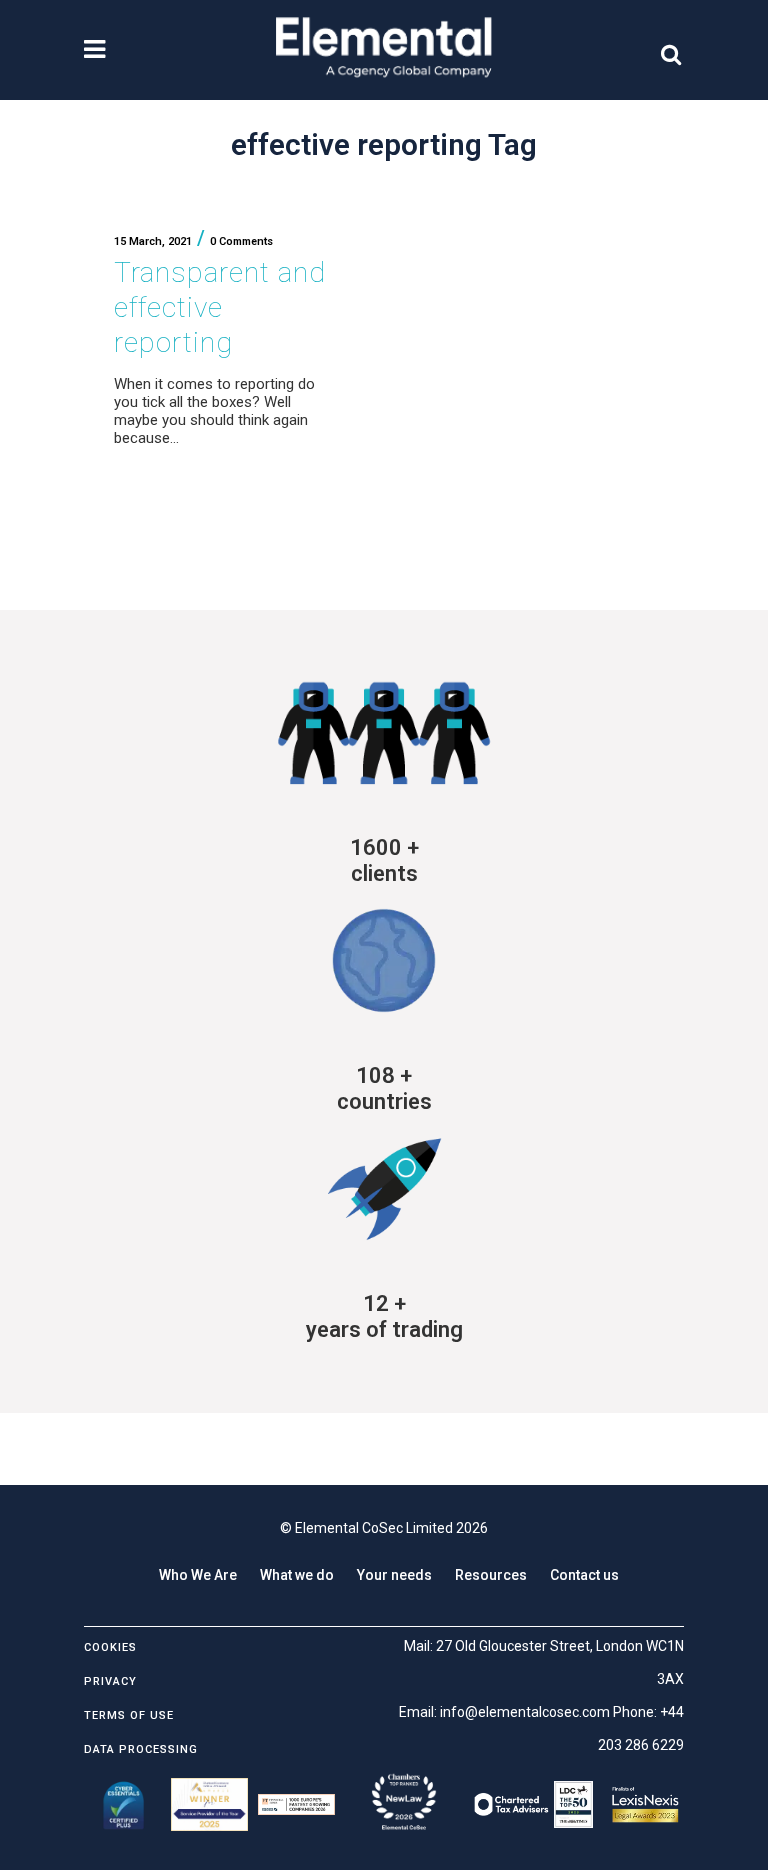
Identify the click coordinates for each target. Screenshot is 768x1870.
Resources (491, 1575)
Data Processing (141, 1749)
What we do (297, 1575)
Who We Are (198, 1575)
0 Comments (241, 241)
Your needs (394, 1575)
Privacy (110, 1681)
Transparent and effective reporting (220, 307)
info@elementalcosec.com (525, 1712)
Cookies (110, 1647)
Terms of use (129, 1715)
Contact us (584, 1575)
